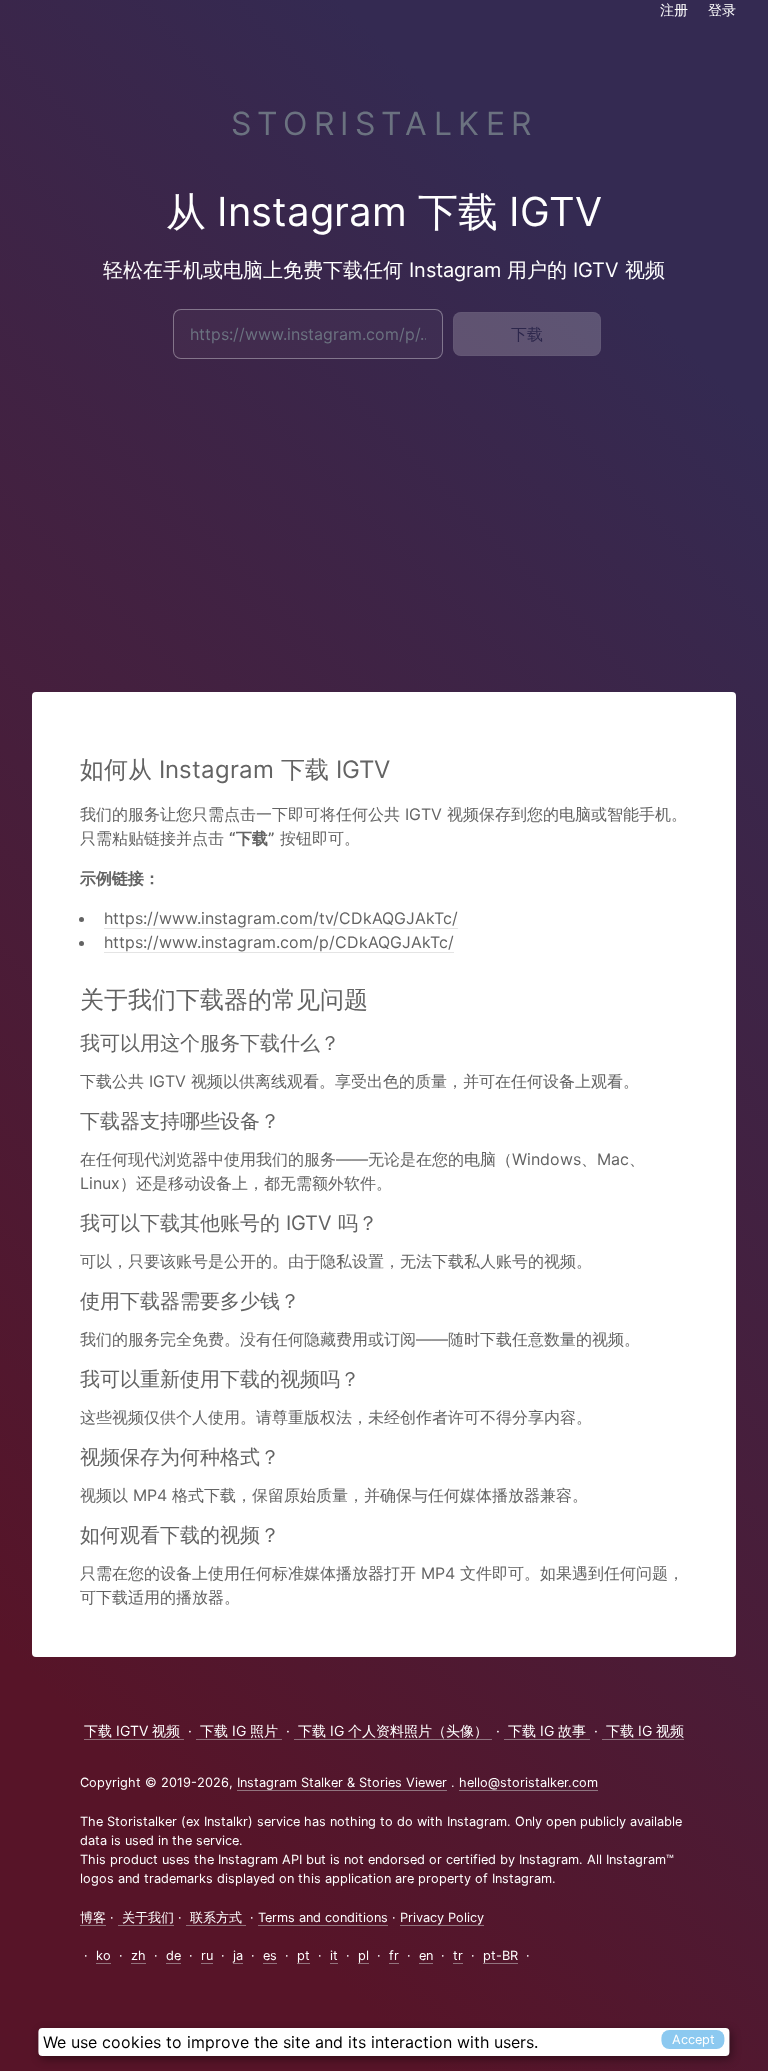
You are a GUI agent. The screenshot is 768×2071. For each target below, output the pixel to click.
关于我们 (146, 1917)
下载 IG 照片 (239, 1730)
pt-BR (500, 1955)
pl (363, 1955)
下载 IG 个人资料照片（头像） (393, 1730)
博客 (93, 1917)
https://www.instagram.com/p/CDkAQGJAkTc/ (279, 942)
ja (238, 1955)
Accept (693, 2039)
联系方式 (216, 1917)
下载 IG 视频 (643, 1730)
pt (303, 1955)
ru (207, 1955)
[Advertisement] (384, 520)
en (426, 1955)
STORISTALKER (384, 123)
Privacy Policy (442, 1917)
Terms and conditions (323, 1917)
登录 (722, 9)
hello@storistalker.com (528, 1782)
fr (394, 1955)
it (334, 1955)
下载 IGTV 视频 (134, 1730)
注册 (674, 9)
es (270, 1955)
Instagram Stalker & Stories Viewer (342, 1782)
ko (103, 1955)
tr (458, 1955)
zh (138, 1955)
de (173, 1955)
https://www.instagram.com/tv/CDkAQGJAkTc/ (281, 918)
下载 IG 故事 (547, 1730)
